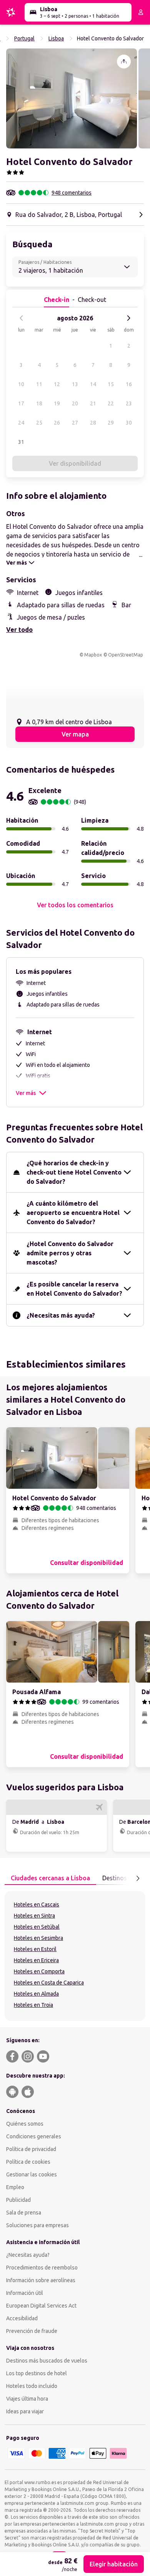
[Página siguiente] (138, 1878)
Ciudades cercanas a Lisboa (50, 1878)
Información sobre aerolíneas (41, 2280)
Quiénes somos (25, 2124)
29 (111, 423)
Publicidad (18, 2200)
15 (111, 384)
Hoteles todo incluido (32, 2386)
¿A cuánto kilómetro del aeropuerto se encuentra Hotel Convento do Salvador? (73, 1213)
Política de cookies (28, 2162)
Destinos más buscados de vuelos (47, 2361)
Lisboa (56, 38)
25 (39, 423)
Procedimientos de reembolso (42, 2268)
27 (75, 423)
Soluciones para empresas (37, 2225)
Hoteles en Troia (33, 2005)
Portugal (24, 38)
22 (111, 403)
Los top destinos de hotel (37, 2373)
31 (21, 442)
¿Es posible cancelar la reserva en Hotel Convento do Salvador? (74, 1289)
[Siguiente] (128, 318)
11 (39, 384)
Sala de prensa (24, 2213)
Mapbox (93, 655)
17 (21, 403)
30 (129, 423)
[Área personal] (141, 12)
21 (93, 403)
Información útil (25, 2293)
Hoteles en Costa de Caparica (49, 1983)
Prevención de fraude (32, 2331)
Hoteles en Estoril (35, 1949)
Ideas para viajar (25, 2411)
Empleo (15, 2187)
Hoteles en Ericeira (36, 1960)
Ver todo (19, 630)
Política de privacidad (31, 2149)
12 (57, 384)
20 (75, 403)
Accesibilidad (22, 2318)
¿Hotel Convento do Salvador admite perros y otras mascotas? (70, 1253)
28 (93, 423)
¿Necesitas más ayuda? (61, 1315)
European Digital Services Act (41, 2306)
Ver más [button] (26, 1093)
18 (39, 403)
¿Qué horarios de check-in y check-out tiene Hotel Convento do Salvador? (74, 1172)
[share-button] (124, 62)
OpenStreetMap (126, 655)
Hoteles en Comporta (39, 1971)
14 (93, 384)
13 (75, 384)
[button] (72, 98)
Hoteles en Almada (36, 1994)
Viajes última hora (27, 2399)
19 (57, 403)
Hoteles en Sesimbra (38, 1938)
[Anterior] (22, 318)
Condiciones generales (34, 2136)
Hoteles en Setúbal (37, 1927)
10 (21, 384)
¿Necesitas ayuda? (28, 2255)
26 (57, 423)
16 (129, 384)
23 (129, 403)
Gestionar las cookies (32, 2174)
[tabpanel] (75, 1956)
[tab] (50, 1878)
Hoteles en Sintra (34, 1916)
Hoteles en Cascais (37, 1905)
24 (21, 423)
